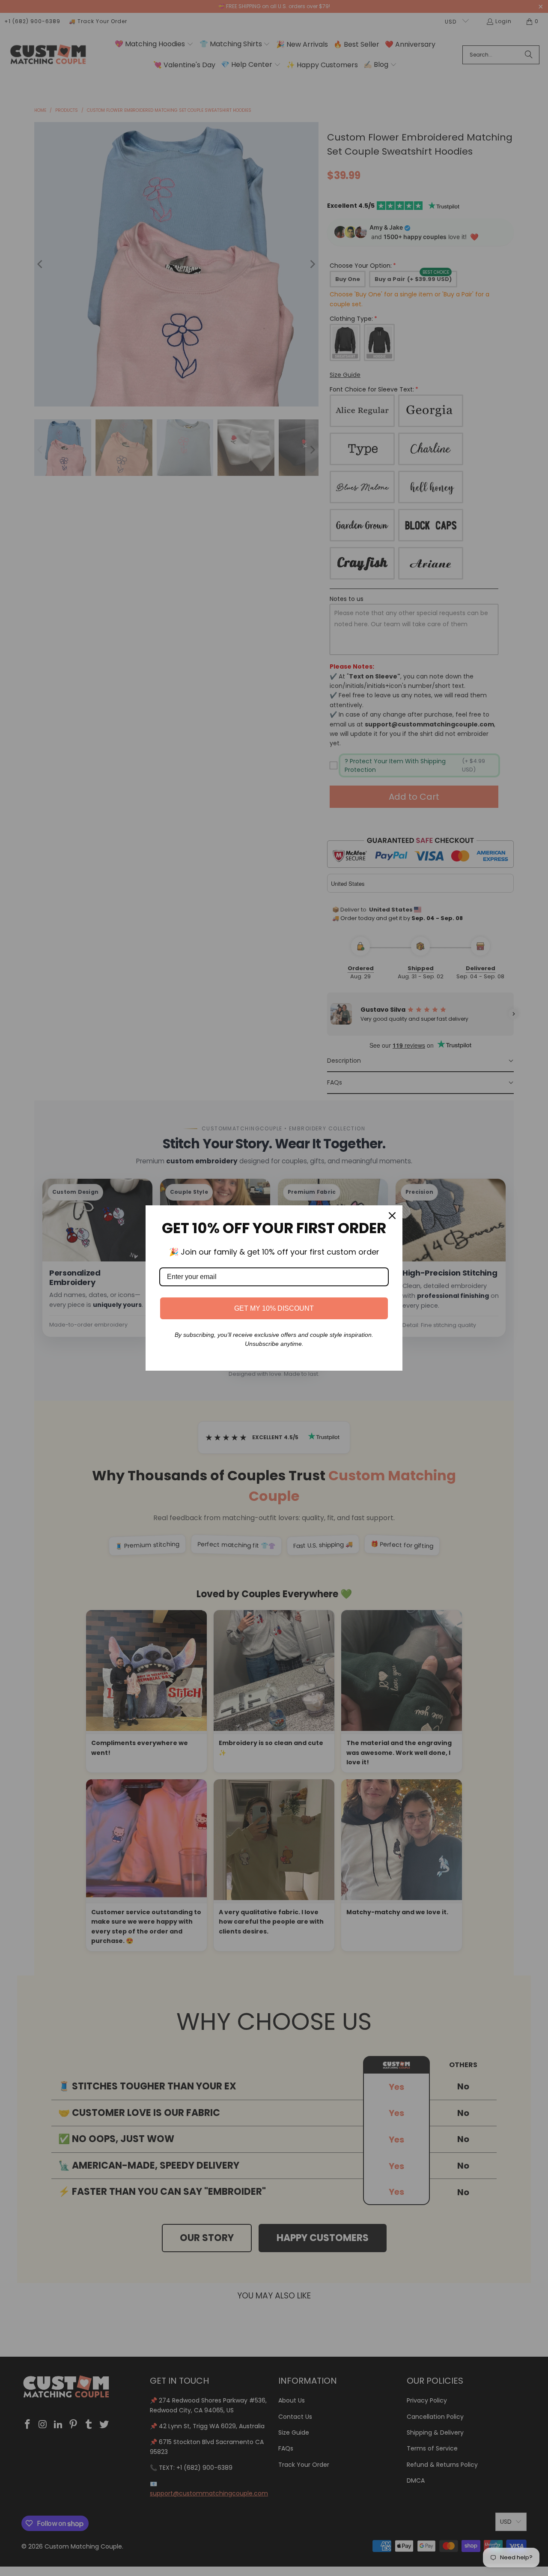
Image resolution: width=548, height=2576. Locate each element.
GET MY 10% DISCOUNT (274, 1308)
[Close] (392, 1216)
